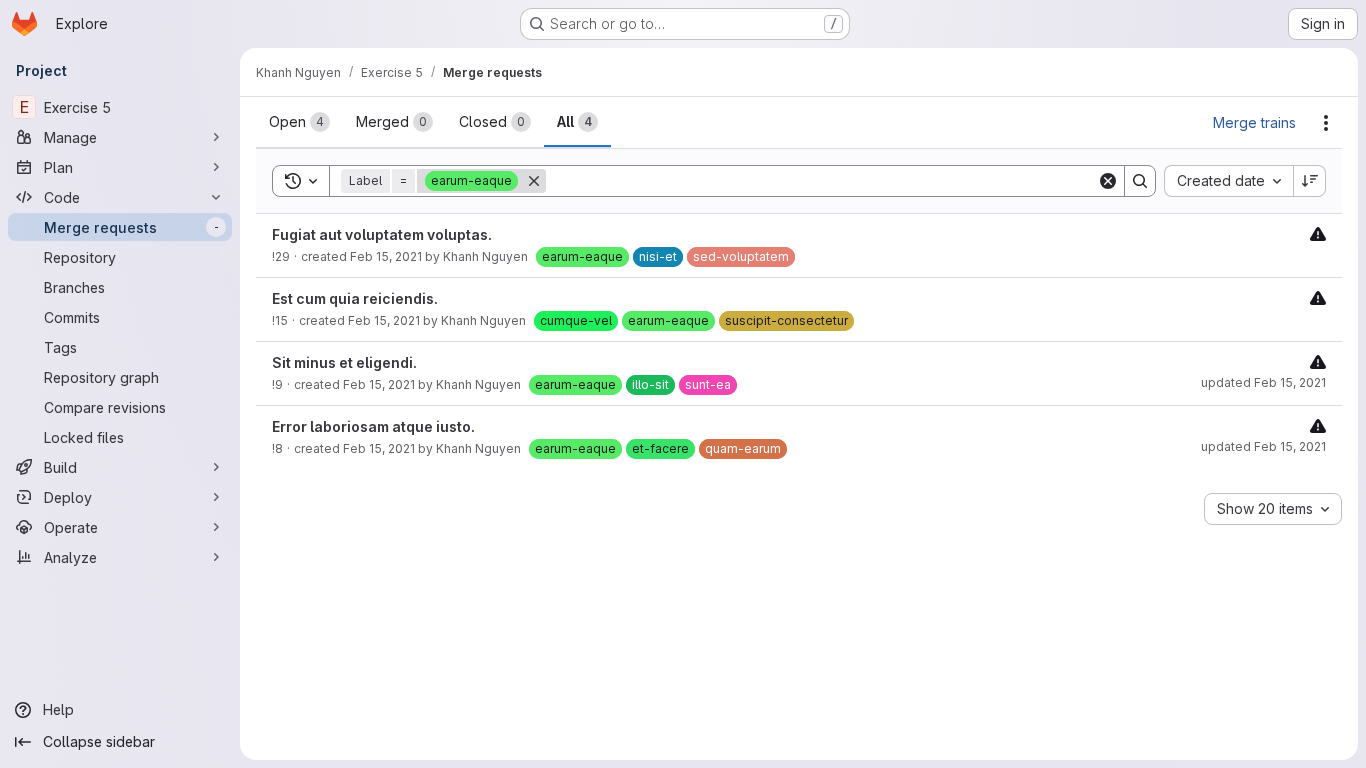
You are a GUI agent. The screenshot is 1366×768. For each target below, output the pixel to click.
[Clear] (1108, 181)
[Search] (1140, 181)
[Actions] (1326, 123)
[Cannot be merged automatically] (1318, 233)
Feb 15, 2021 (386, 256)
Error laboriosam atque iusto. (373, 426)
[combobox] (1228, 181)
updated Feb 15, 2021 (1263, 382)
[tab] (299, 122)
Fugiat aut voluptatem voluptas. (382, 234)
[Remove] (534, 181)
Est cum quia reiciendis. (355, 298)
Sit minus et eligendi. (344, 362)
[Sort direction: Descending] (1310, 181)
